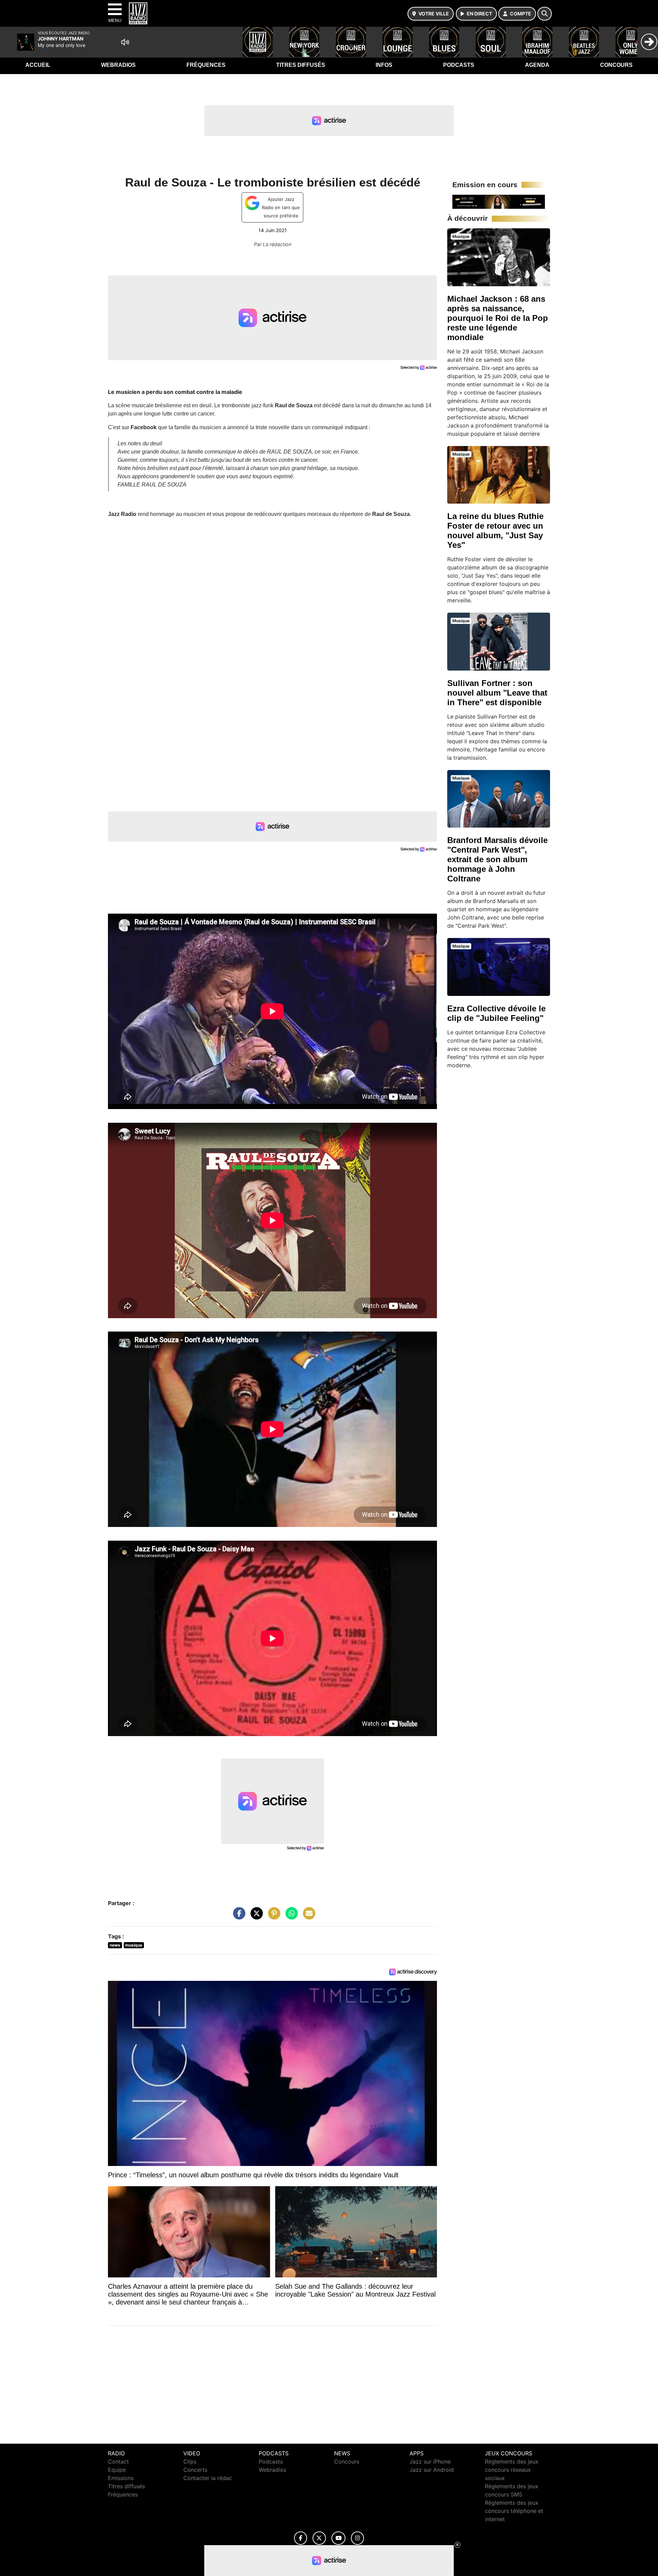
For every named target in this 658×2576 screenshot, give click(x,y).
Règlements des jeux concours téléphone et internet (514, 2511)
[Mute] (125, 42)
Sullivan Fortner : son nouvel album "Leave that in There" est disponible (497, 693)
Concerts (195, 2470)
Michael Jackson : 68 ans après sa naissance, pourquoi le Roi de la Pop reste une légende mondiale (498, 318)
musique (134, 1945)
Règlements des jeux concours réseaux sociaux (512, 2470)
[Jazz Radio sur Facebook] (301, 2538)
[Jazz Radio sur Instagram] (357, 2538)
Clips (190, 2461)
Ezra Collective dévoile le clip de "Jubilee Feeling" (496, 1013)
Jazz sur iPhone (430, 2461)
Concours (616, 65)
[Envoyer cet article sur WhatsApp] (290, 1917)
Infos (384, 65)
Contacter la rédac (208, 2478)
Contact (118, 2461)
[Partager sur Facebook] (237, 1917)
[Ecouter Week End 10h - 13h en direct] (499, 201)
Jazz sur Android (432, 2470)
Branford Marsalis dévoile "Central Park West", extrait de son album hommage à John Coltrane (497, 859)
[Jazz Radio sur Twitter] (319, 2538)
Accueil (38, 65)
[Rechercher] (545, 14)
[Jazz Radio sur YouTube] (338, 2538)
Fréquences (206, 65)
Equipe (117, 2470)
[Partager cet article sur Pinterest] (272, 1917)
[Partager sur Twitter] (255, 1917)
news (115, 1945)
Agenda (537, 65)
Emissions (121, 2478)
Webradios (118, 65)
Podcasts (459, 65)
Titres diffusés (301, 65)
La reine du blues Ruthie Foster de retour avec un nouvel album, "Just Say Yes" (495, 531)
